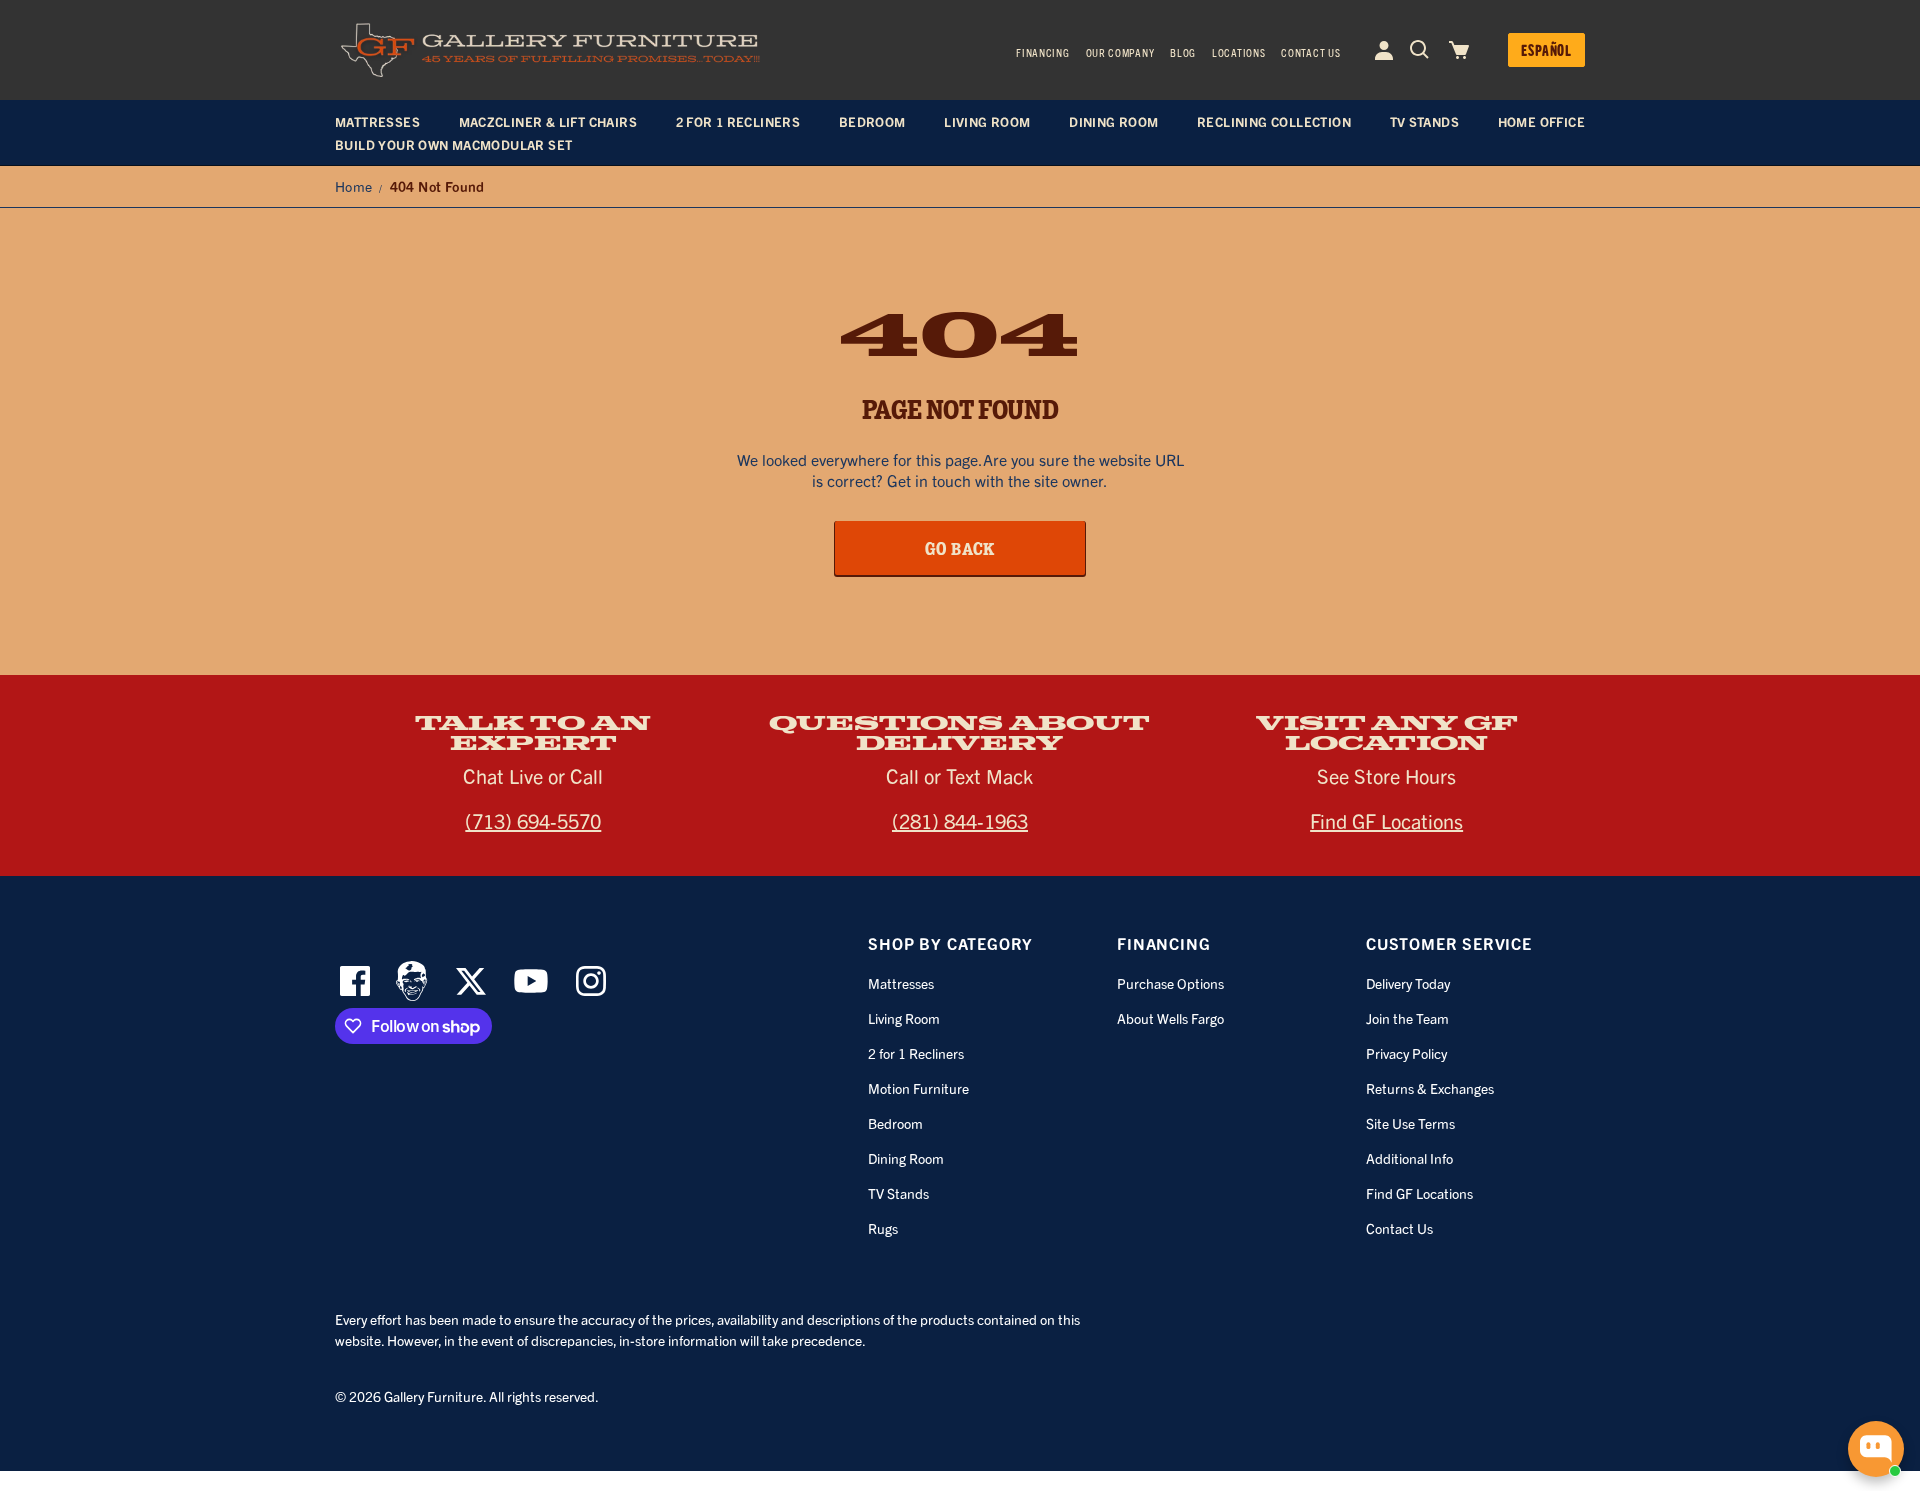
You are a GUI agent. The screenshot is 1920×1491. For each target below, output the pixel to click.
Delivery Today (1408, 983)
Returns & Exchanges (1430, 1088)
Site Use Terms (1410, 1123)
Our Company (1120, 52)
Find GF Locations (1386, 820)
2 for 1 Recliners (916, 1053)
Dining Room (906, 1158)
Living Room (904, 1018)
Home (354, 186)
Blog (1183, 52)
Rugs (883, 1228)
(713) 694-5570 (533, 820)
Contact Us (1310, 52)
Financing (1042, 52)
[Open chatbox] (1876, 1449)
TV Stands (898, 1193)
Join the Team (1407, 1018)
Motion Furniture (918, 1088)
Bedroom (895, 1123)
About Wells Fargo (1170, 1018)
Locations (1238, 52)
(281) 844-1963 (960, 820)
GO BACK (960, 548)
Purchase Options (1170, 983)
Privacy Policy (1406, 1053)
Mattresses (901, 983)
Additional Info (1409, 1158)
